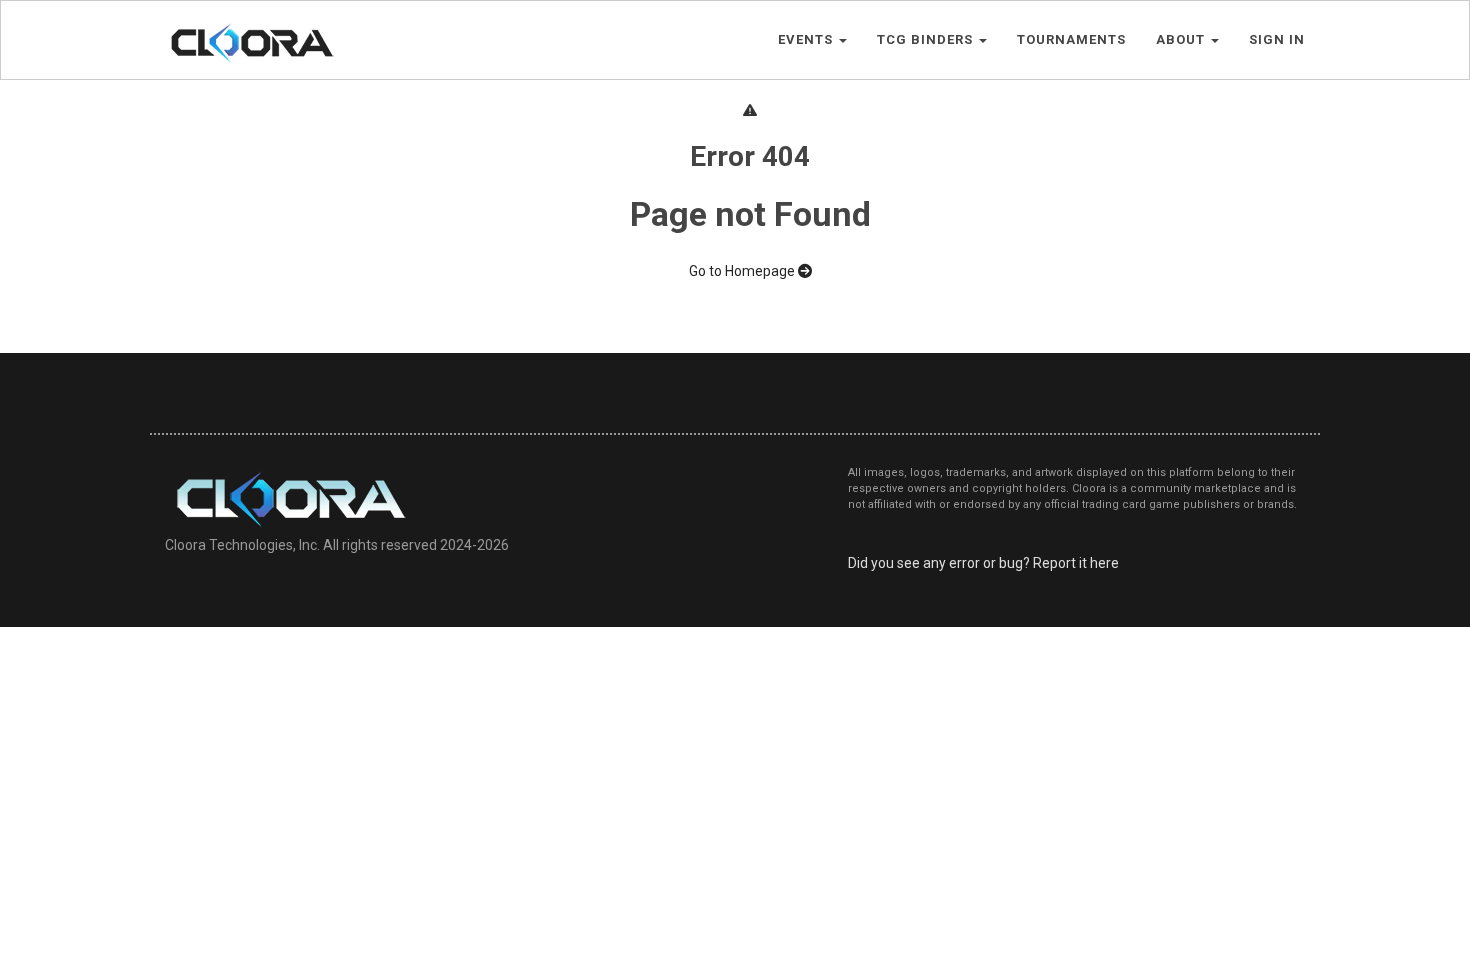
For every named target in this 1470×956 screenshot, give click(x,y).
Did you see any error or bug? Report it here (983, 563)
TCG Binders (927, 39)
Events (807, 39)
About (1182, 39)
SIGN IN (1277, 39)
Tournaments (1071, 39)
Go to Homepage (743, 271)
